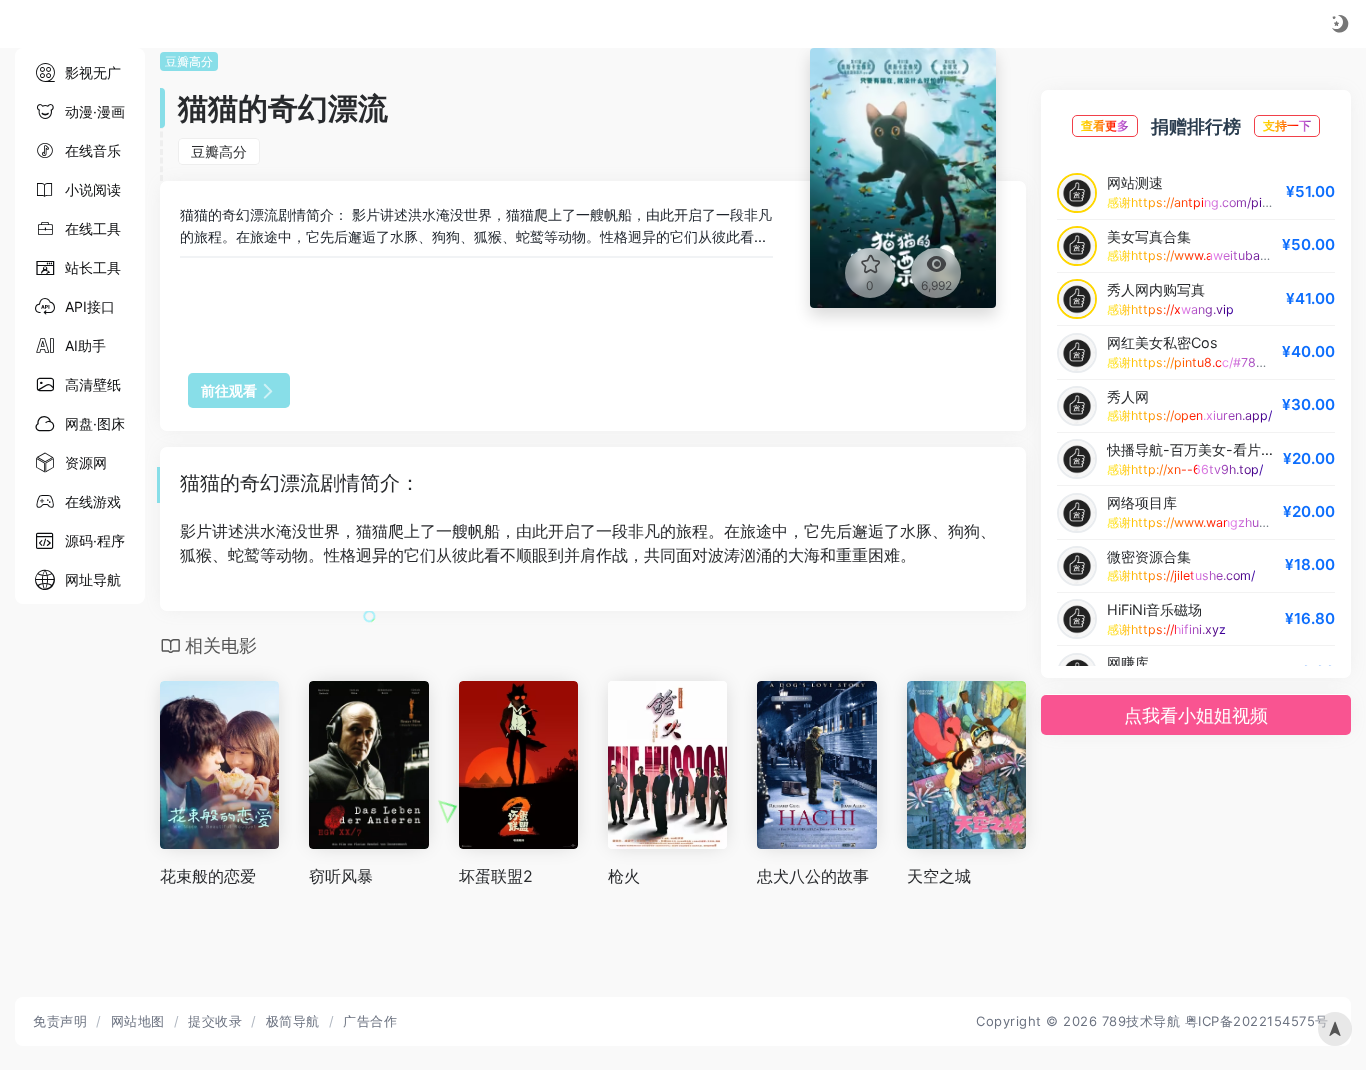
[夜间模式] (1340, 23)
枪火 (624, 876)
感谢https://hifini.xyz (1166, 629)
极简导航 (293, 1021)
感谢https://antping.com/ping (1192, 202)
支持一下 (1287, 125)
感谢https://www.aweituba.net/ (1196, 255)
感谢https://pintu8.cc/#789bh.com (1207, 362)
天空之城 (939, 876)
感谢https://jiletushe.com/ (1181, 575)
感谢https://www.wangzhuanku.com (1211, 522)
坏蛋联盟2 (496, 876)
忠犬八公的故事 (813, 876)
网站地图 (138, 1021)
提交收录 (215, 1021)
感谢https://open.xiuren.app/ (1189, 415)
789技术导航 (1141, 1021)
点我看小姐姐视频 (1196, 715)
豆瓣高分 (189, 61)
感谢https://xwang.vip (1170, 309)
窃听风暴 (341, 876)
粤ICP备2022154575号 (1257, 1021)
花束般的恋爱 (208, 876)
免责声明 (60, 1021)
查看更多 (1105, 125)
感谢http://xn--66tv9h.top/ (1185, 469)
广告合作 (370, 1021)
